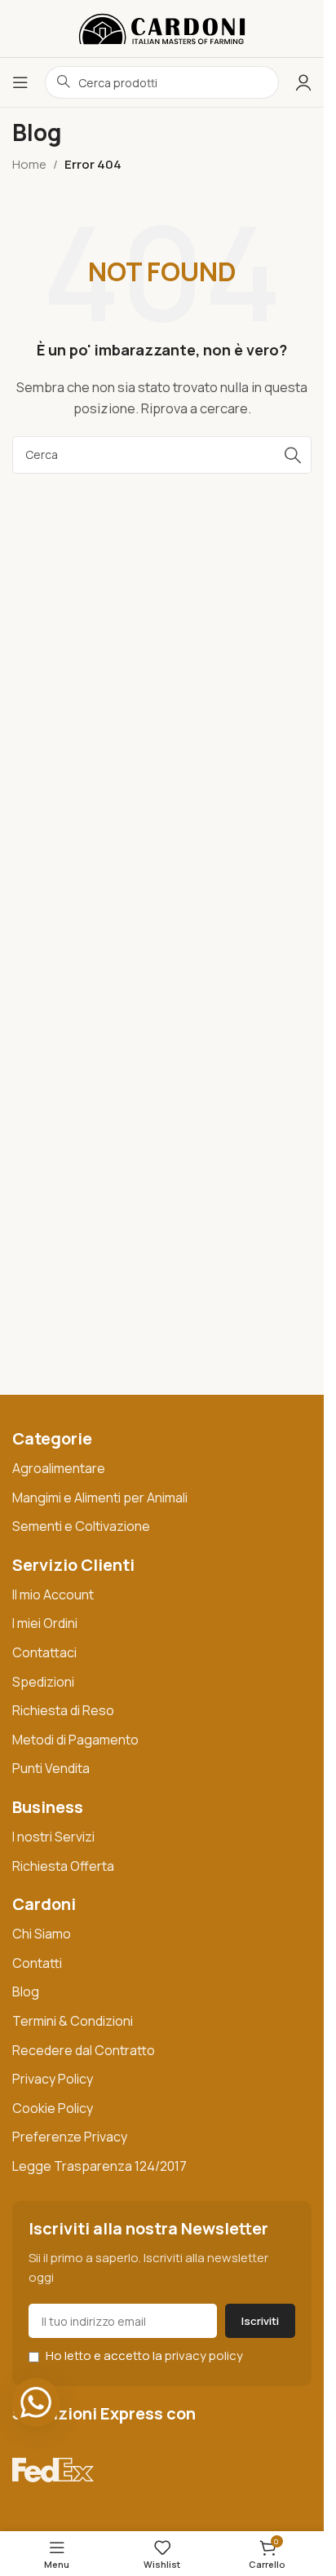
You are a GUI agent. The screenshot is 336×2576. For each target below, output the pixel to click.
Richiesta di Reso (63, 1710)
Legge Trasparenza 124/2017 (99, 2166)
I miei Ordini (45, 1623)
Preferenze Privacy (70, 2137)
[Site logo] (162, 27)
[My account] (303, 82)
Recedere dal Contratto (84, 2050)
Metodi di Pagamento (75, 1740)
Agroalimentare (59, 1468)
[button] (36, 2402)
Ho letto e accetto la (143, 2355)
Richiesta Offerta (63, 1866)
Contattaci (44, 1652)
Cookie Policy (53, 2108)
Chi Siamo (42, 1934)
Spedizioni (43, 1682)
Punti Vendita (51, 1768)
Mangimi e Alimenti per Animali (100, 1498)
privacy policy (204, 2355)
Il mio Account (53, 1595)
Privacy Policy (53, 2079)
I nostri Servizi (53, 1837)
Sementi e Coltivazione (81, 1526)
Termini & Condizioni (73, 2021)
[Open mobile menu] (20, 82)
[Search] (293, 455)
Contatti (37, 1963)
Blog (26, 1992)
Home (29, 164)
